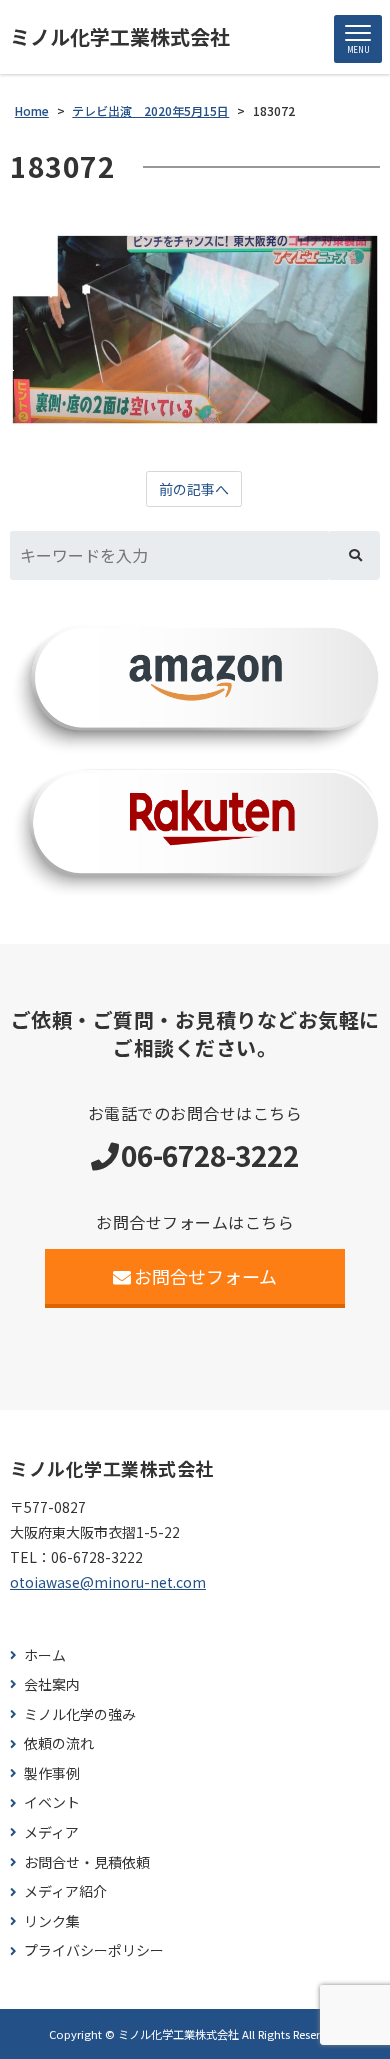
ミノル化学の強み (80, 1714)
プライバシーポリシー (94, 1950)
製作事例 (52, 1773)
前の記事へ (194, 489)
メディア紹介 (65, 1891)
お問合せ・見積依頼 (87, 1862)
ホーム (45, 1655)
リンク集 (52, 1921)
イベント (52, 1802)
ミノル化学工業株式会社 (120, 37)
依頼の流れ (59, 1743)
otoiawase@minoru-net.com (108, 1582)
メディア (51, 1832)
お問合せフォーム (205, 1276)
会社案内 (52, 1684)
